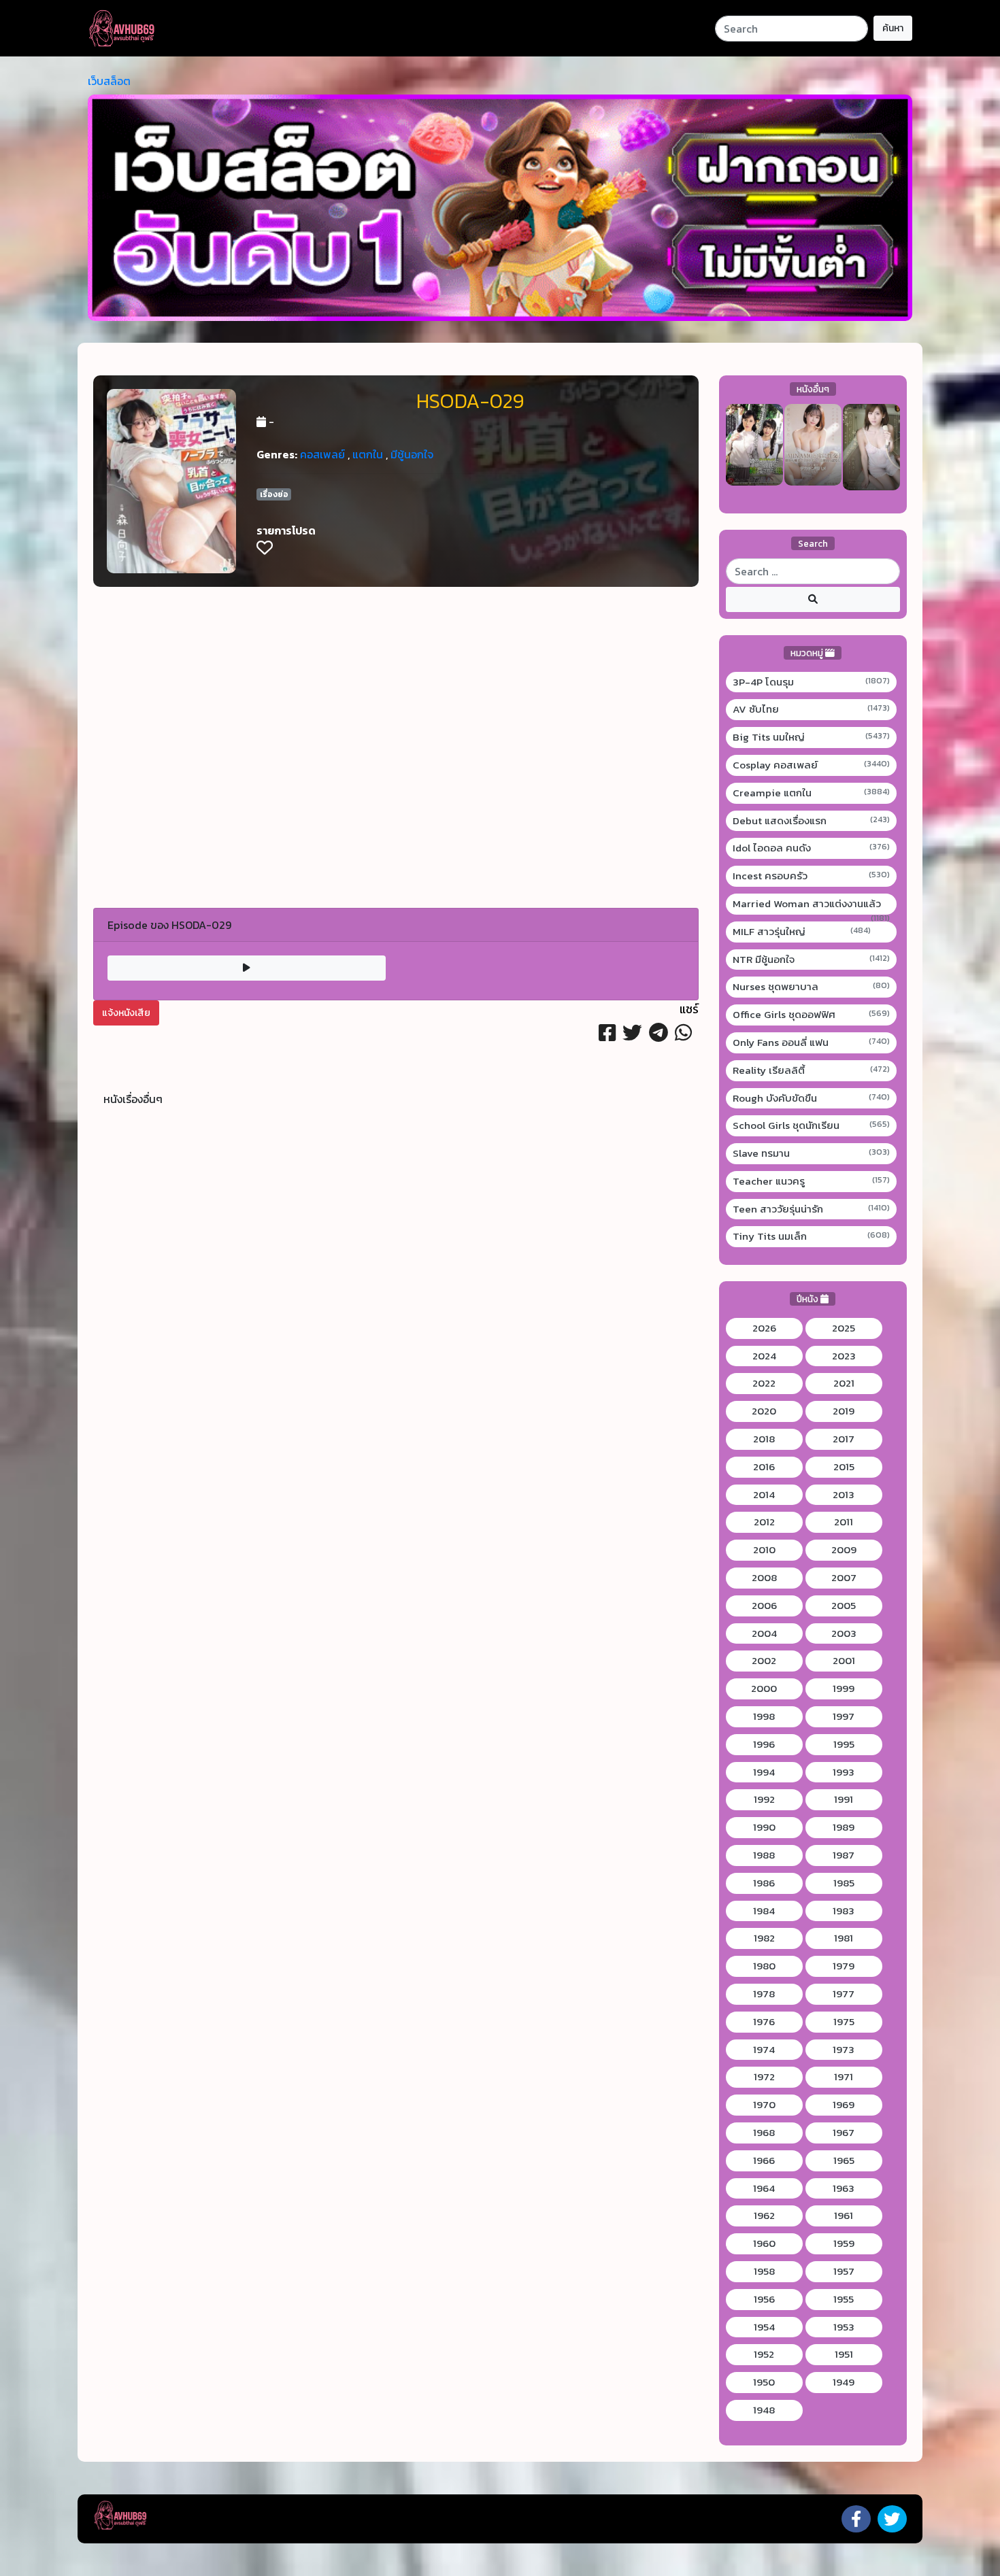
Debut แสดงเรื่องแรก (812, 821)
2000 (764, 1689)
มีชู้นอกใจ (412, 454)
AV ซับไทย (812, 709)
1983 (844, 1911)
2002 (764, 1661)
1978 (764, 1994)
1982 (764, 1938)
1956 (764, 2299)
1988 (764, 1855)
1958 (764, 2271)
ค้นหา (893, 28)
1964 (764, 2188)
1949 (844, 2382)
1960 (764, 2243)
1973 (844, 2050)
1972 (764, 2077)
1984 (764, 1911)
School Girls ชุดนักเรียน (812, 1125)
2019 (844, 1411)
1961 (844, 2216)
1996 (764, 1744)
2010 (764, 1550)
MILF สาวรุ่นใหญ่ (802, 932)
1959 (844, 2243)
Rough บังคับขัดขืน (812, 1098)
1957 (844, 2271)
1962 (764, 2216)
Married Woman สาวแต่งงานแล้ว (812, 904)
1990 (764, 1827)
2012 (764, 1522)
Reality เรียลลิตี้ (812, 1070)
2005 (844, 1606)
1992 (764, 1799)
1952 (764, 2354)
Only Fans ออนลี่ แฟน (812, 1043)
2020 (764, 1411)
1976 (764, 2022)
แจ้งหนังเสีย (126, 1013)
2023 (844, 1356)
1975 (844, 2022)
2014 (764, 1495)
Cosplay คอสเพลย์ (812, 765)
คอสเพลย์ (322, 454)
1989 (844, 1827)
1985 (844, 1883)
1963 (844, 2188)
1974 (764, 2050)
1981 (844, 1938)
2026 (764, 1328)
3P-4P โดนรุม (812, 682)
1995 (844, 1744)
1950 (764, 2382)
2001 (844, 1661)
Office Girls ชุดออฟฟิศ (812, 1015)
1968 (764, 2133)
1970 (764, 2105)
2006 (764, 1606)
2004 (764, 1633)
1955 (844, 2299)
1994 (764, 1772)
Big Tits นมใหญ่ (812, 737)
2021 (844, 1383)
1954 (764, 2327)
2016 (764, 1467)
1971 (844, 2077)
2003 (844, 1633)
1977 (844, 1994)
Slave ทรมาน (812, 1153)
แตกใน (368, 454)
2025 (844, 1328)
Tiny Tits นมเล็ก (812, 1236)
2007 (844, 1578)
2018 (764, 1439)
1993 (844, 1772)
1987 (844, 1855)
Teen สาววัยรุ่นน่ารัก (812, 1209)
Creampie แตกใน (812, 793)
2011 (844, 1522)
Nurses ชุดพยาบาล (812, 987)
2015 (844, 1467)
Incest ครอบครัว (812, 876)
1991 (844, 1799)
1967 (844, 2133)
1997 (844, 1716)
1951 (844, 2354)
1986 (764, 1883)
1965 (844, 2160)
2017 (844, 1439)
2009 (844, 1550)
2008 (764, 1578)
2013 (844, 1495)
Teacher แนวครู (812, 1181)
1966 (764, 2160)
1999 (844, 1689)
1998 (764, 1716)
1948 (764, 2410)
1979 (844, 1966)
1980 (764, 1966)
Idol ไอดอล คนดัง (812, 848)
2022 (764, 1383)
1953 (844, 2327)
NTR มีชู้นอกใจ (812, 960)
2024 (764, 1356)
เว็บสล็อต (109, 81)
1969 (844, 2105)
